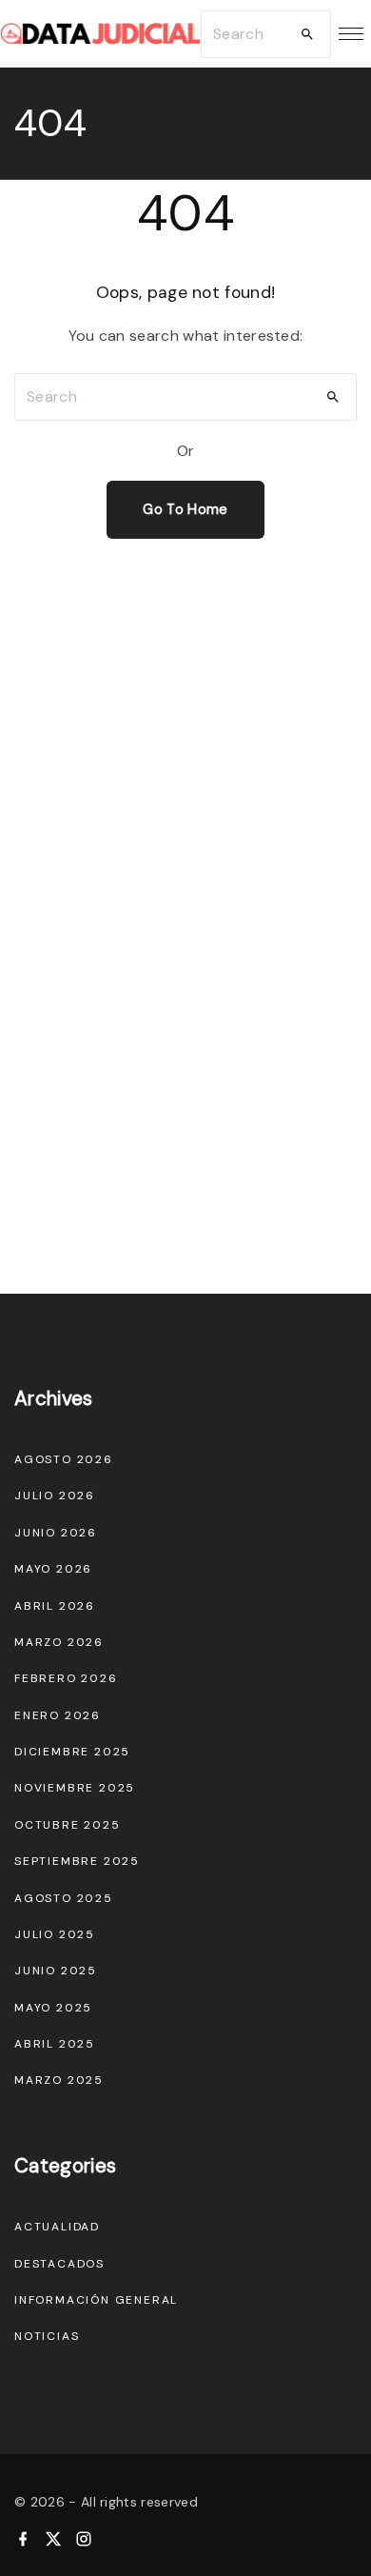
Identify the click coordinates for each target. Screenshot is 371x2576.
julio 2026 (55, 1496)
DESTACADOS (59, 2264)
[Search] (307, 34)
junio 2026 (56, 1533)
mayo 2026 (53, 1569)
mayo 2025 (53, 2008)
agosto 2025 (64, 1898)
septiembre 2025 (77, 1861)
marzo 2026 (59, 1642)
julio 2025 (55, 1934)
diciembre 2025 (72, 1752)
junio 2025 (56, 1971)
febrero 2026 (66, 1678)
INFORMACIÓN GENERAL (96, 2300)
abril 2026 (55, 1606)
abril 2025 (55, 2044)
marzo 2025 (59, 2080)
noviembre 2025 (75, 1788)
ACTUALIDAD (57, 2227)
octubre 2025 (68, 1825)
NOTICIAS (47, 2336)
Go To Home (185, 509)
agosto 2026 (64, 1459)
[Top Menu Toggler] (351, 34)
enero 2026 (58, 1715)
